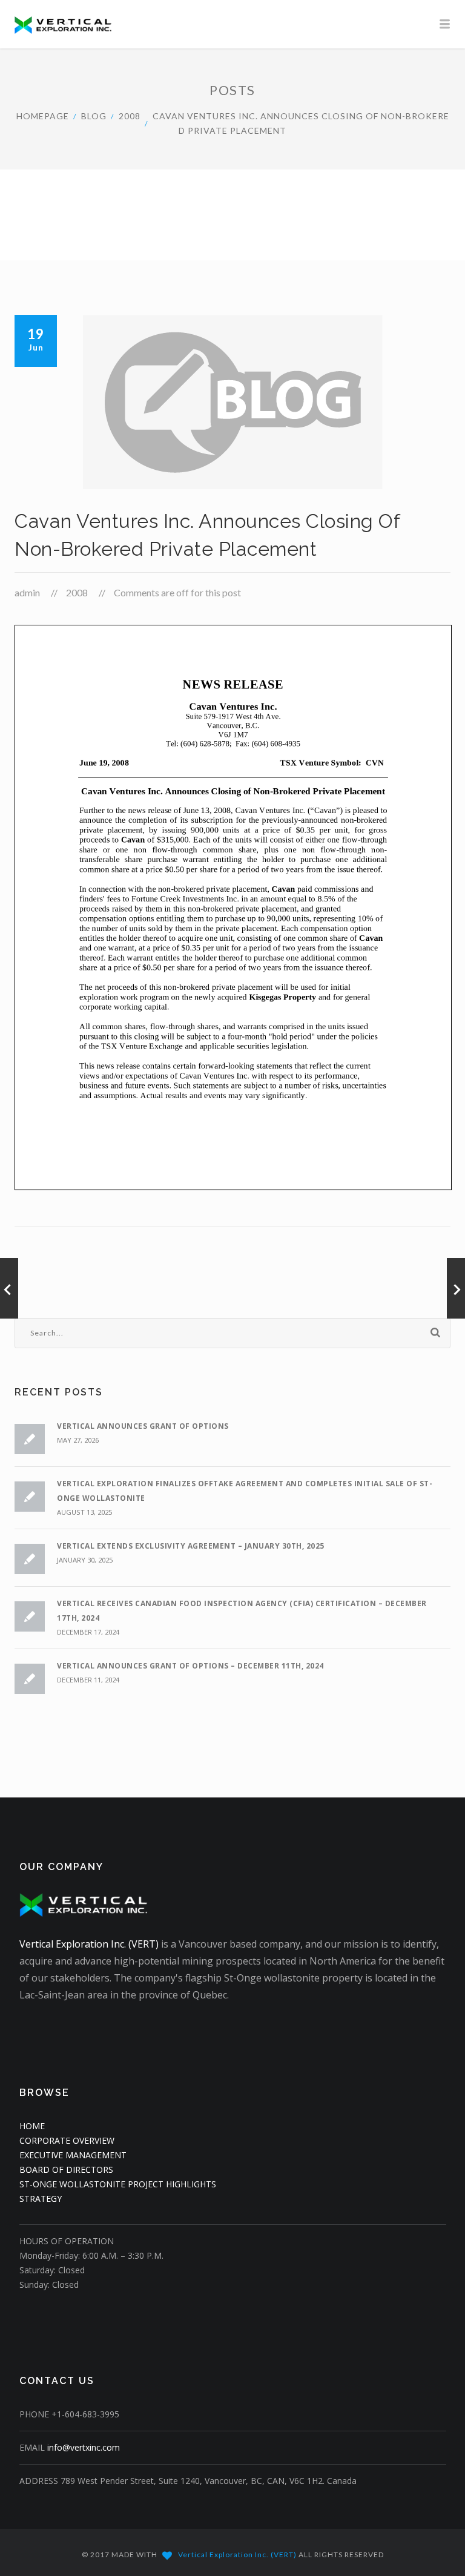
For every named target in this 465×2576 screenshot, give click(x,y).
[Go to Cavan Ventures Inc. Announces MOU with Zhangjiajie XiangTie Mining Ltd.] (456, 1288)
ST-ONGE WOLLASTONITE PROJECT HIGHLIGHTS (118, 2184)
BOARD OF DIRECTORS (66, 2169)
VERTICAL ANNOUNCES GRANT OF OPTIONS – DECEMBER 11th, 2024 (190, 1666)
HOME (32, 2126)
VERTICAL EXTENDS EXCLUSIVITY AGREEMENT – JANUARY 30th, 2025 (191, 1546)
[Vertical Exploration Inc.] (232, 24)
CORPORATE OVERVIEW (67, 2140)
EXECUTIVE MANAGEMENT (73, 2155)
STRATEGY (41, 2199)
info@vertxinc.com (84, 2447)
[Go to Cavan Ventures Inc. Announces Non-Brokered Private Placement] (9, 1288)
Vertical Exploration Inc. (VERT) (89, 1944)
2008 (130, 116)
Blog (94, 116)
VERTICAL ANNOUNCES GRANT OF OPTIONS (143, 1426)
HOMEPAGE (43, 116)
